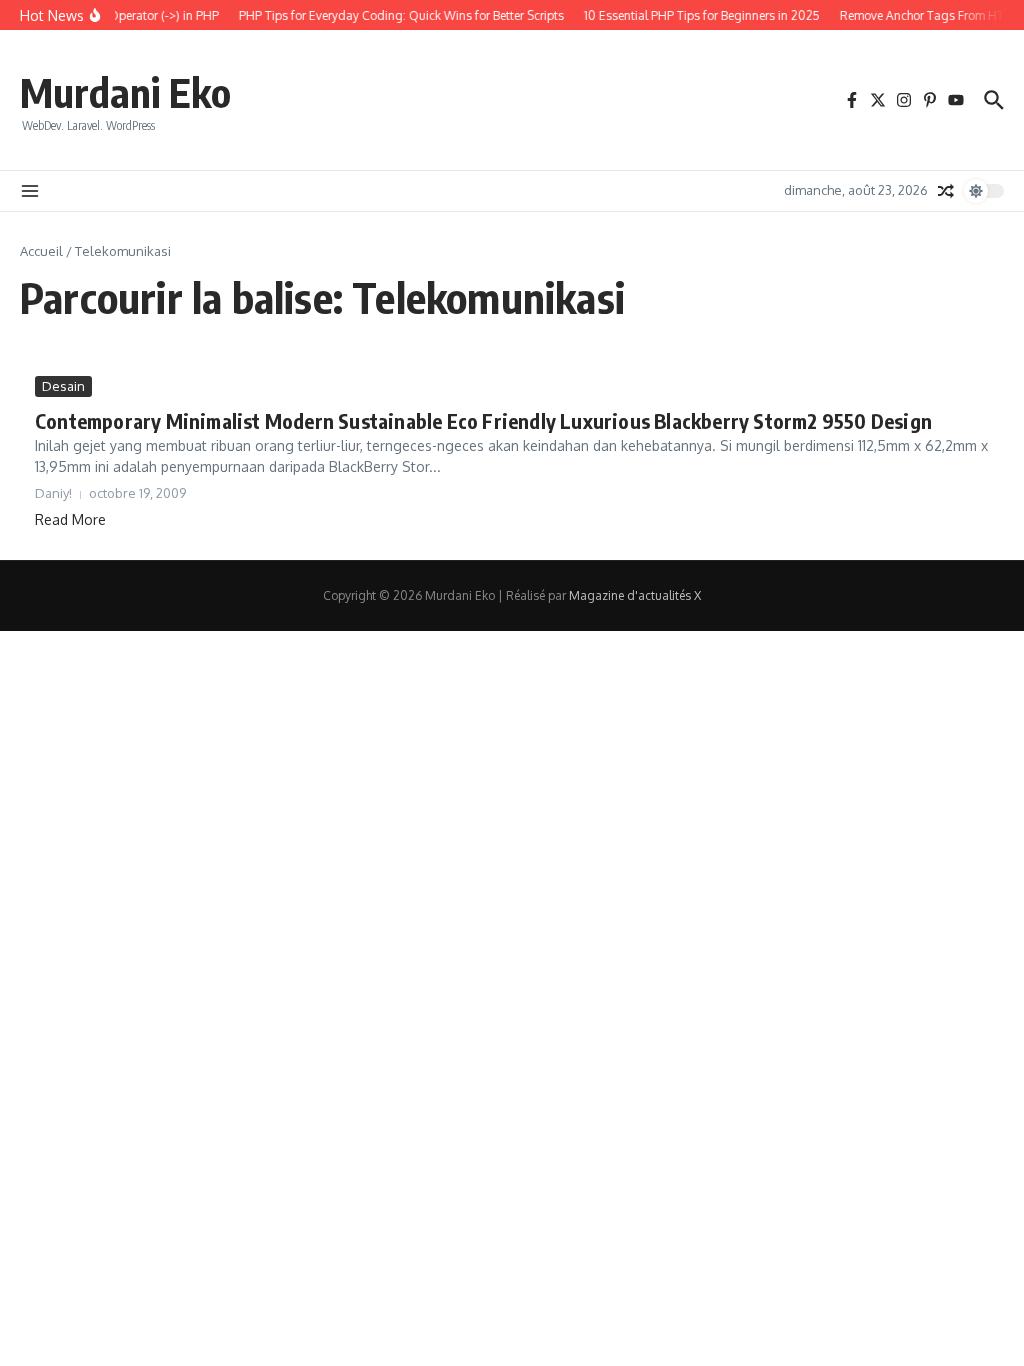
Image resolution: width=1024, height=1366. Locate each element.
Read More (70, 519)
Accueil (41, 251)
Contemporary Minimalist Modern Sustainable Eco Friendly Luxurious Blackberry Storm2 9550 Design (483, 420)
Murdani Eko (125, 92)
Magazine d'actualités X (635, 595)
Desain (63, 386)
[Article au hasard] (946, 191)
